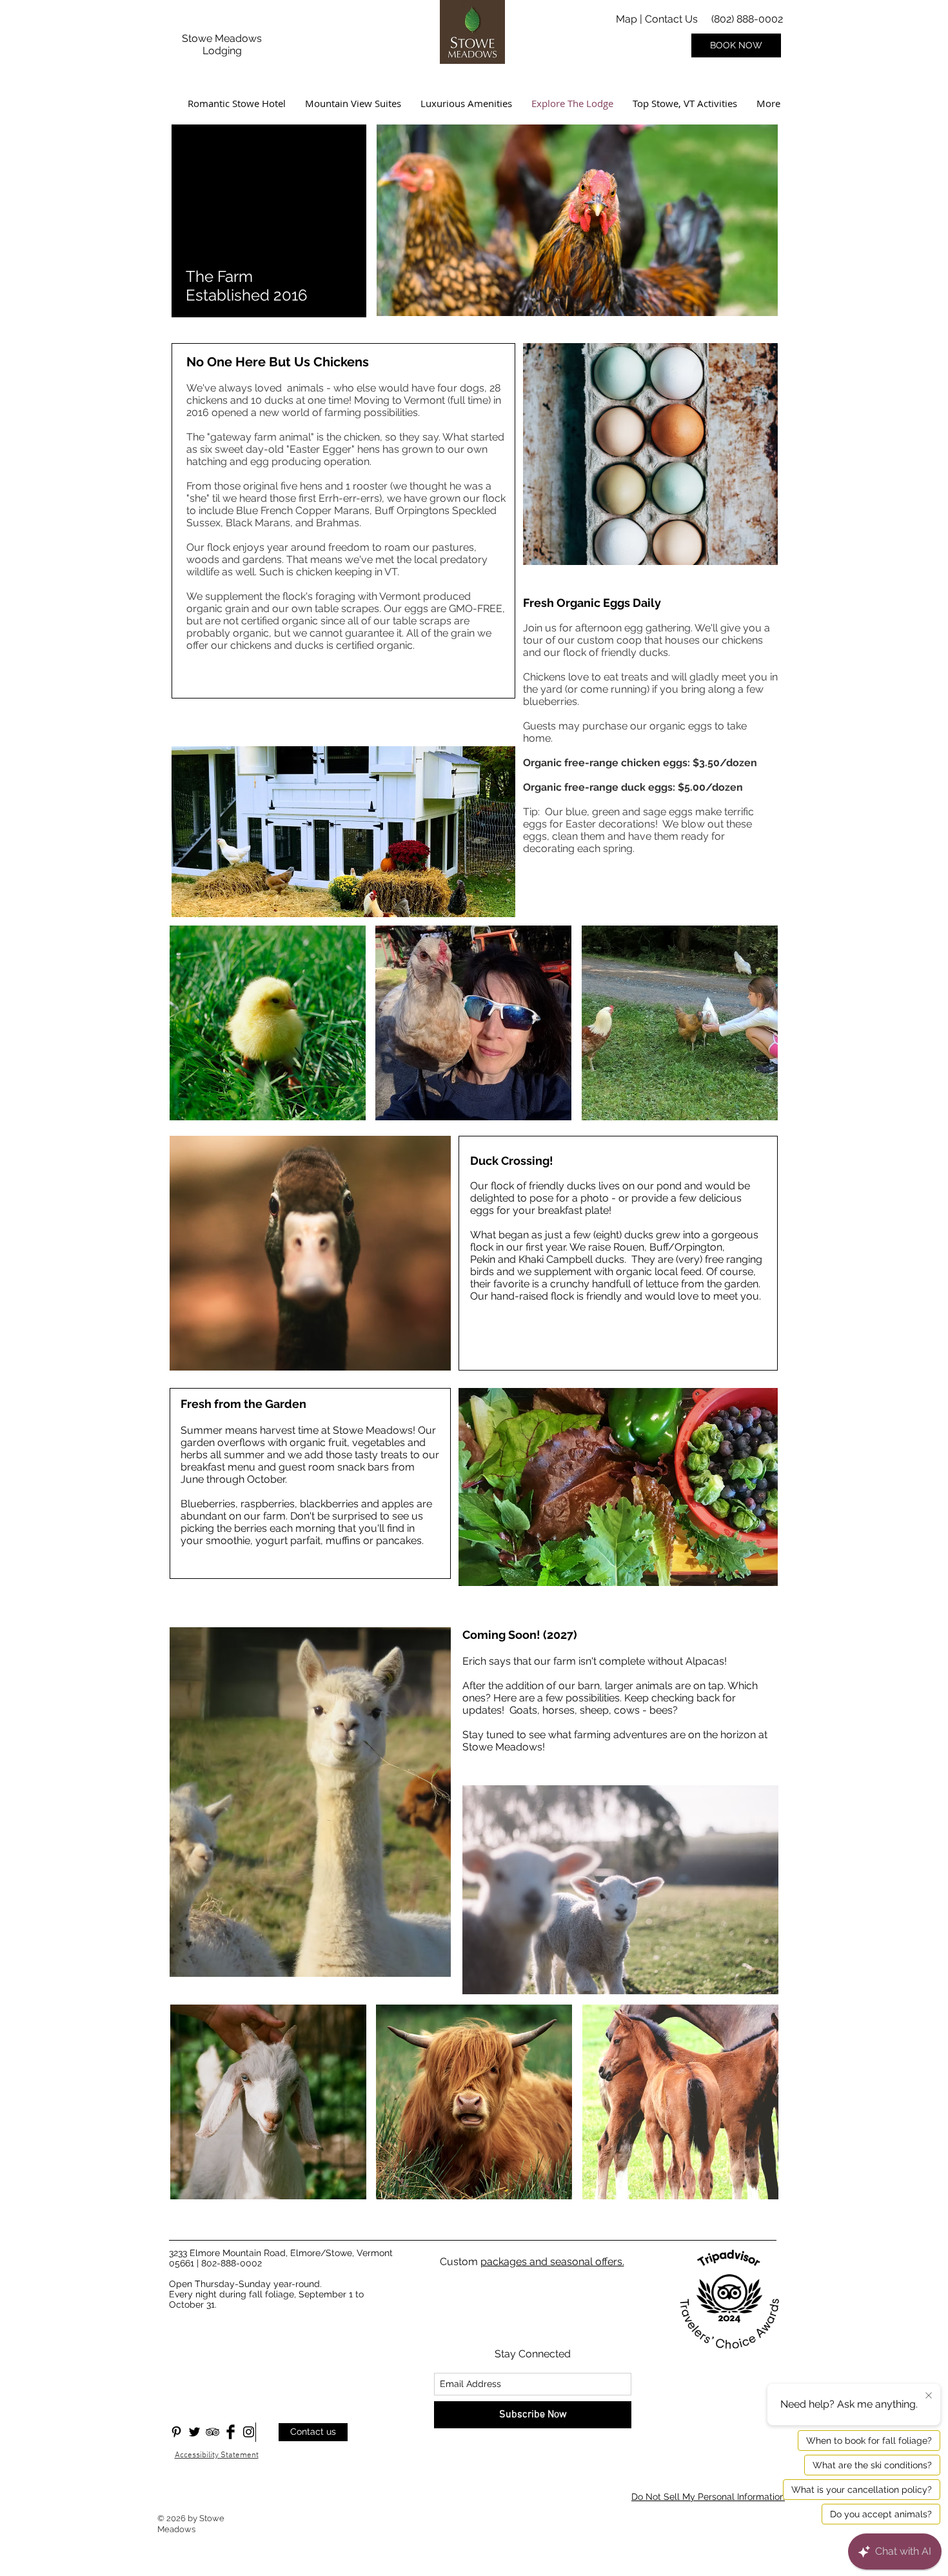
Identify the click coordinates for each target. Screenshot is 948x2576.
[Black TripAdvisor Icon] (212, 2432)
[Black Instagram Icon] (249, 2432)
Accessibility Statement (217, 2455)
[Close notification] (929, 2396)
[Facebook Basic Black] (231, 2432)
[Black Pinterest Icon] (176, 2432)
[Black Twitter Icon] (194, 2432)
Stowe (198, 38)
